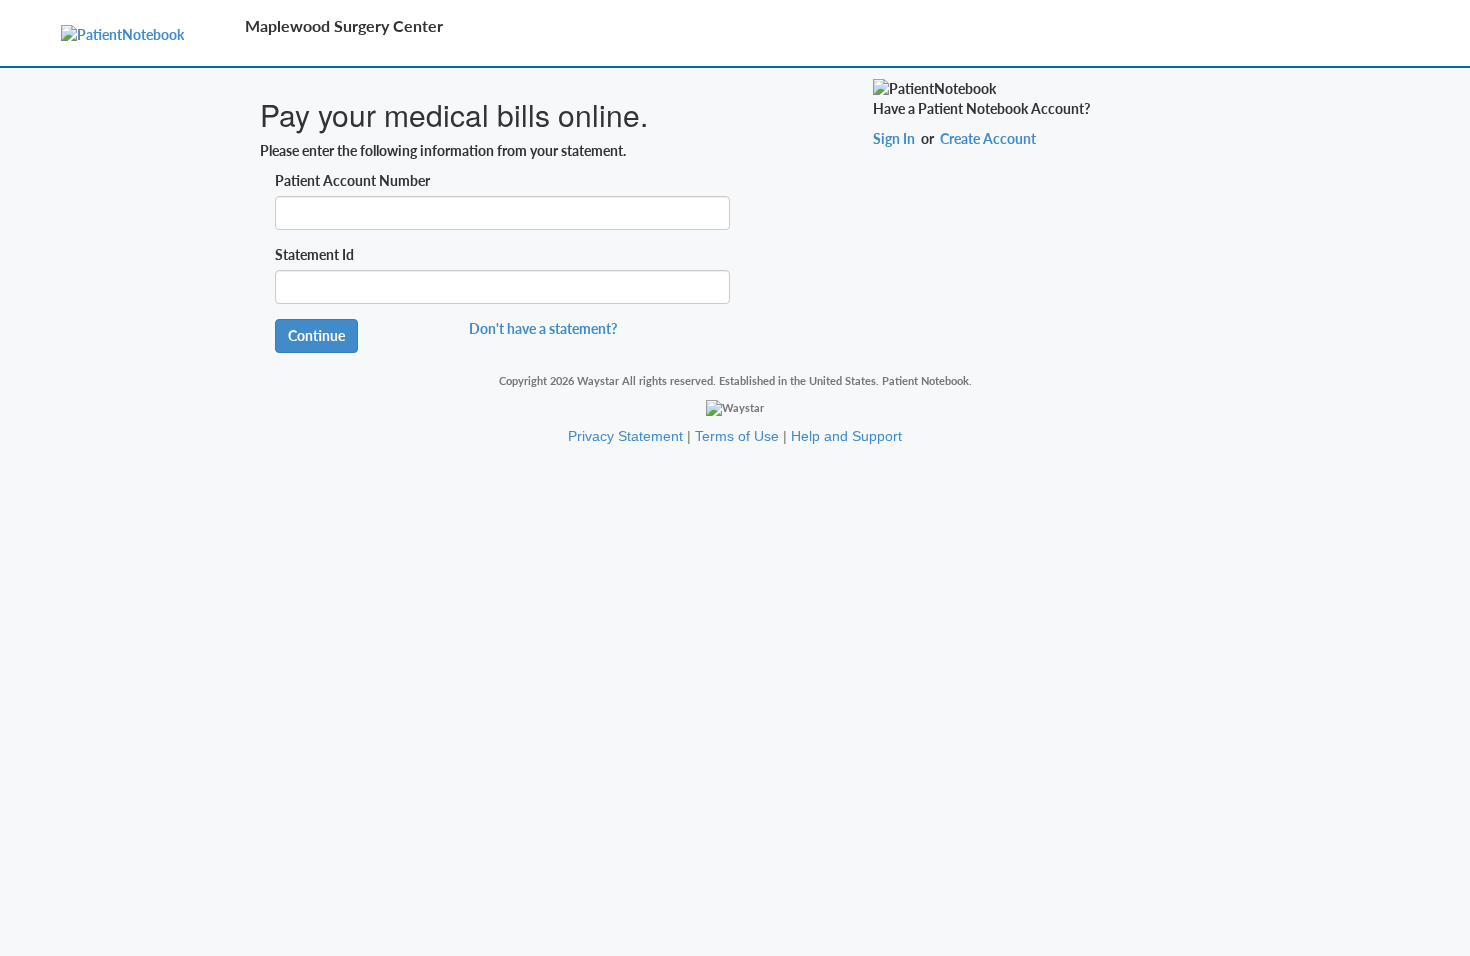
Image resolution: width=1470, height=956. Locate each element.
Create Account (988, 138)
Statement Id (314, 254)
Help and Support (846, 436)
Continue (316, 335)
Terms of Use (737, 436)
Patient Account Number (352, 180)
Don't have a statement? (543, 328)
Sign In (894, 138)
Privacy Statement (625, 436)
